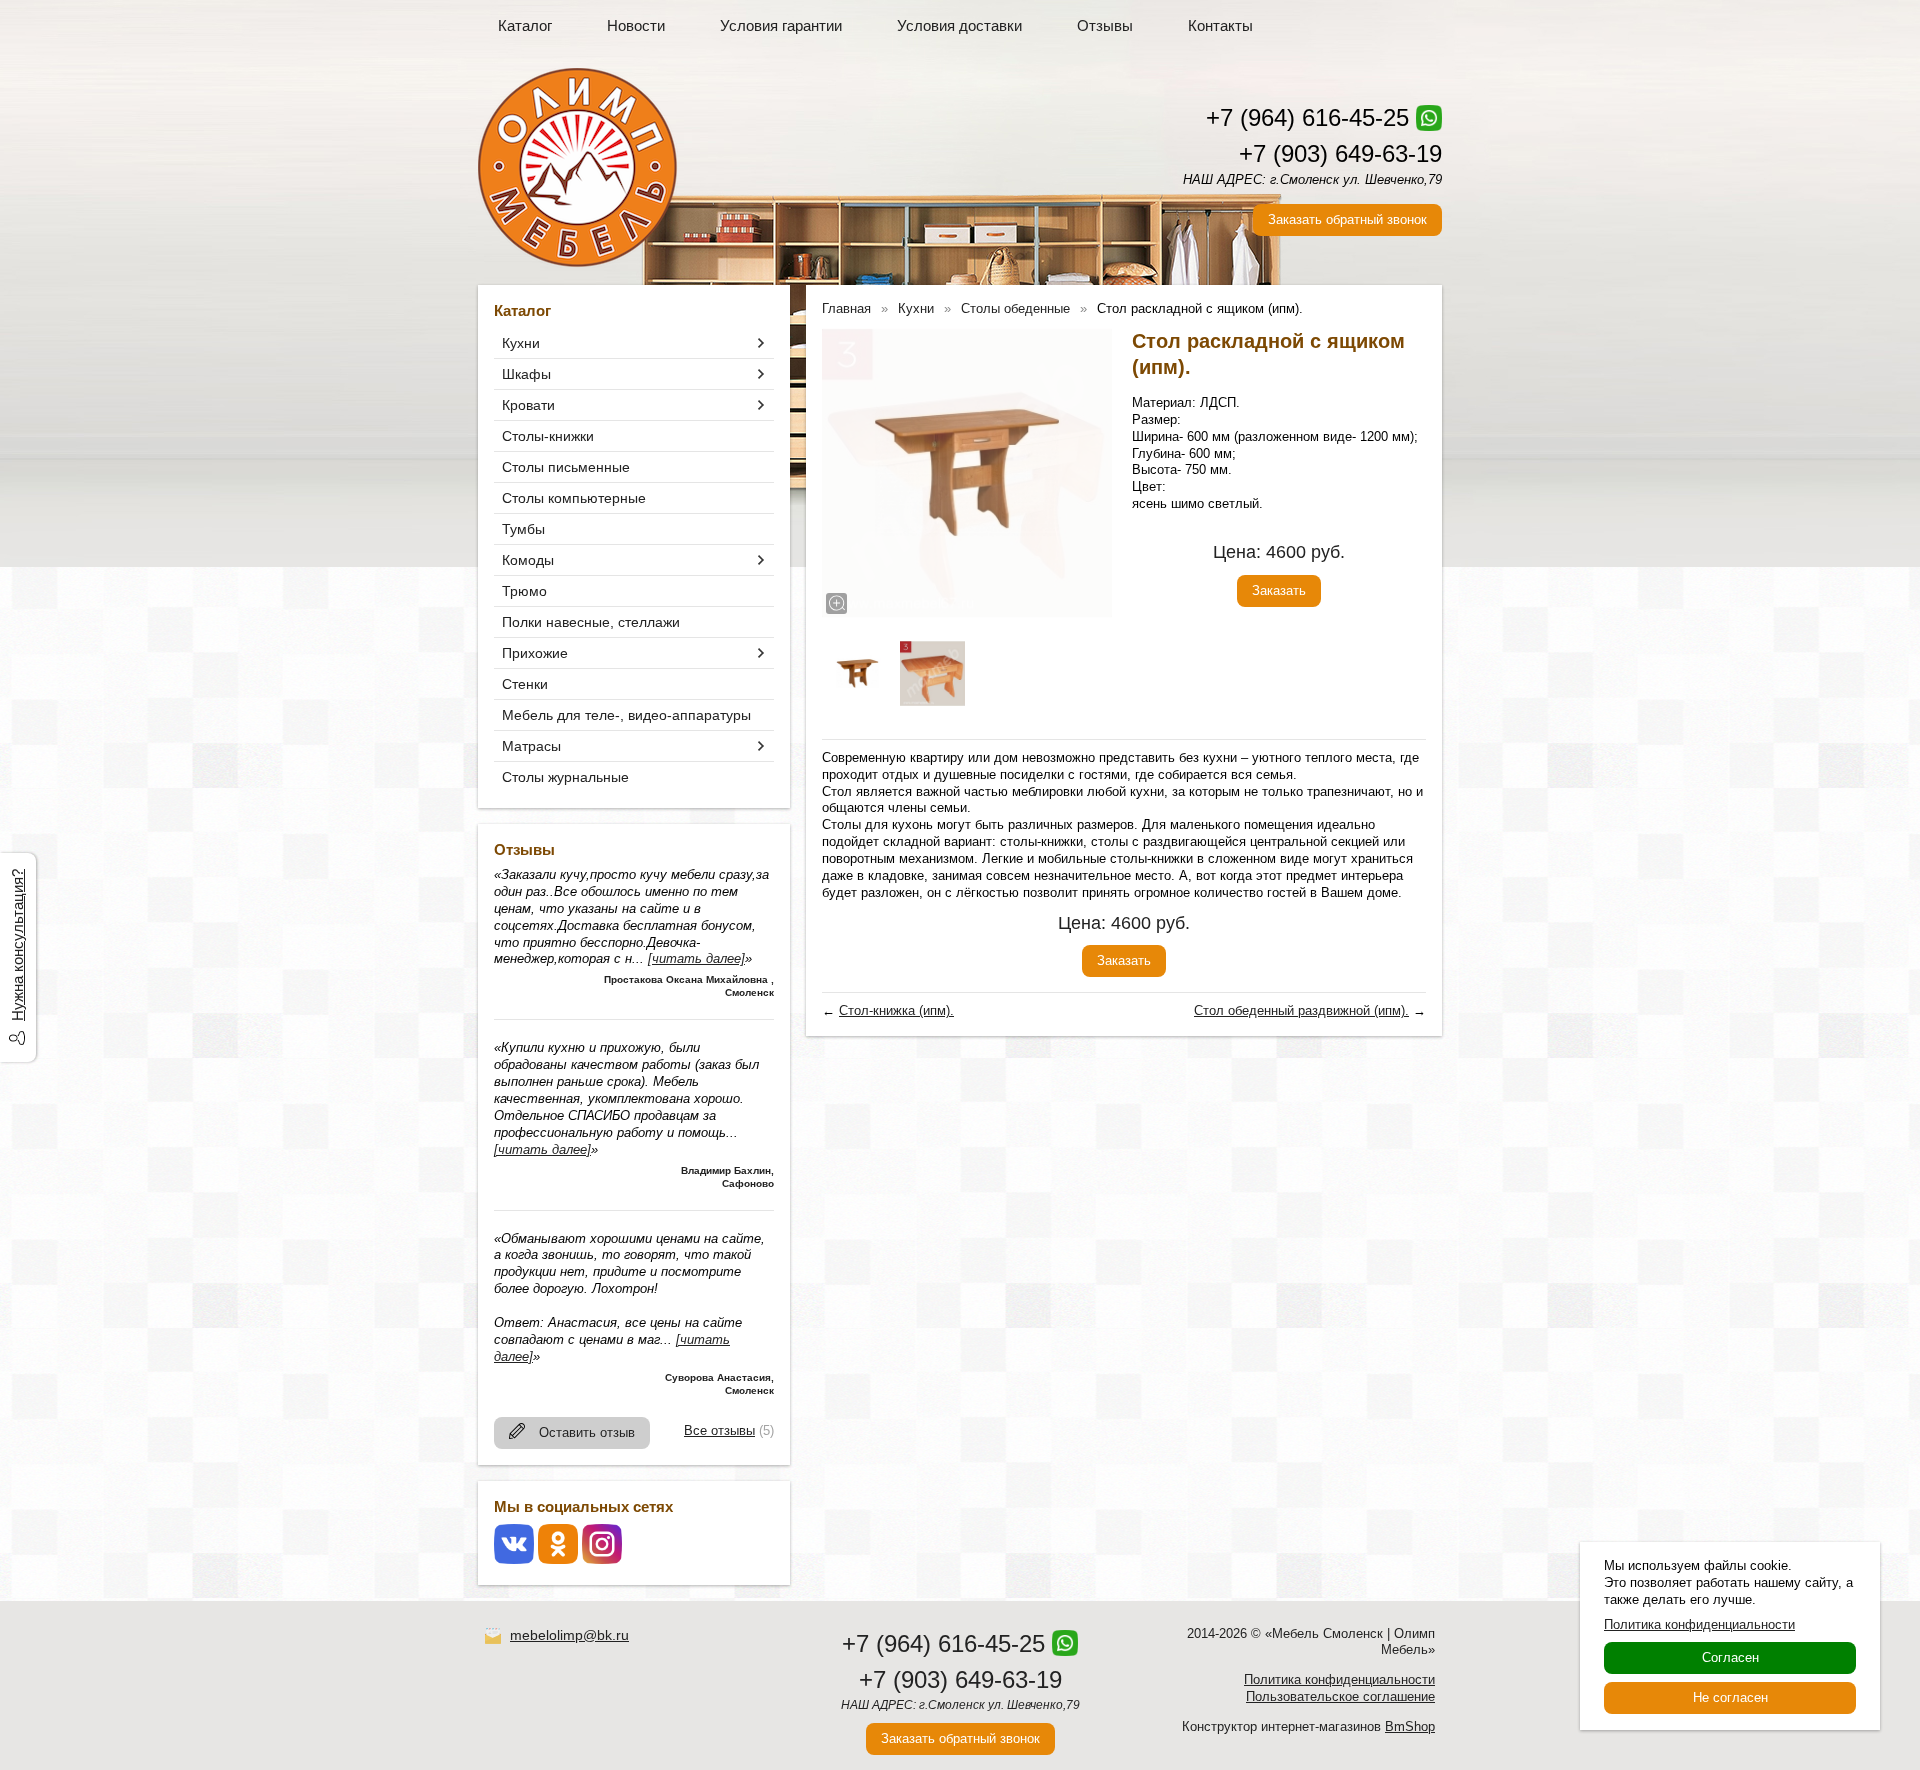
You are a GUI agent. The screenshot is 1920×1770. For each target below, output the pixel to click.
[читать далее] (696, 958)
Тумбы (523, 529)
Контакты (1220, 25)
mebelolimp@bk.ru (569, 1635)
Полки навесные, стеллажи (591, 622)
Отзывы (1105, 25)
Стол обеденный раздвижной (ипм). (1301, 1010)
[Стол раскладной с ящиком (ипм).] (967, 473)
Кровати (528, 405)
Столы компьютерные (574, 498)
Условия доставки (959, 25)
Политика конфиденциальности (1339, 1679)
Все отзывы (719, 1430)
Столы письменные (566, 467)
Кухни (521, 343)
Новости (636, 25)
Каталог (525, 25)
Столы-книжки (548, 436)
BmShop (1410, 1726)
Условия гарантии (781, 25)
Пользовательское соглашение (1340, 1696)
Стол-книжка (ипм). (896, 1010)
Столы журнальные (565, 777)
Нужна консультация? (17, 945)
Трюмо (524, 591)
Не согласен (1730, 1697)
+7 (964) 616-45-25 (1307, 117)
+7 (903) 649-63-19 (1340, 153)
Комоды (528, 560)
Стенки (525, 684)
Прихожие (535, 653)
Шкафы (526, 374)
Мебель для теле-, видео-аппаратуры (626, 715)
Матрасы (531, 746)
